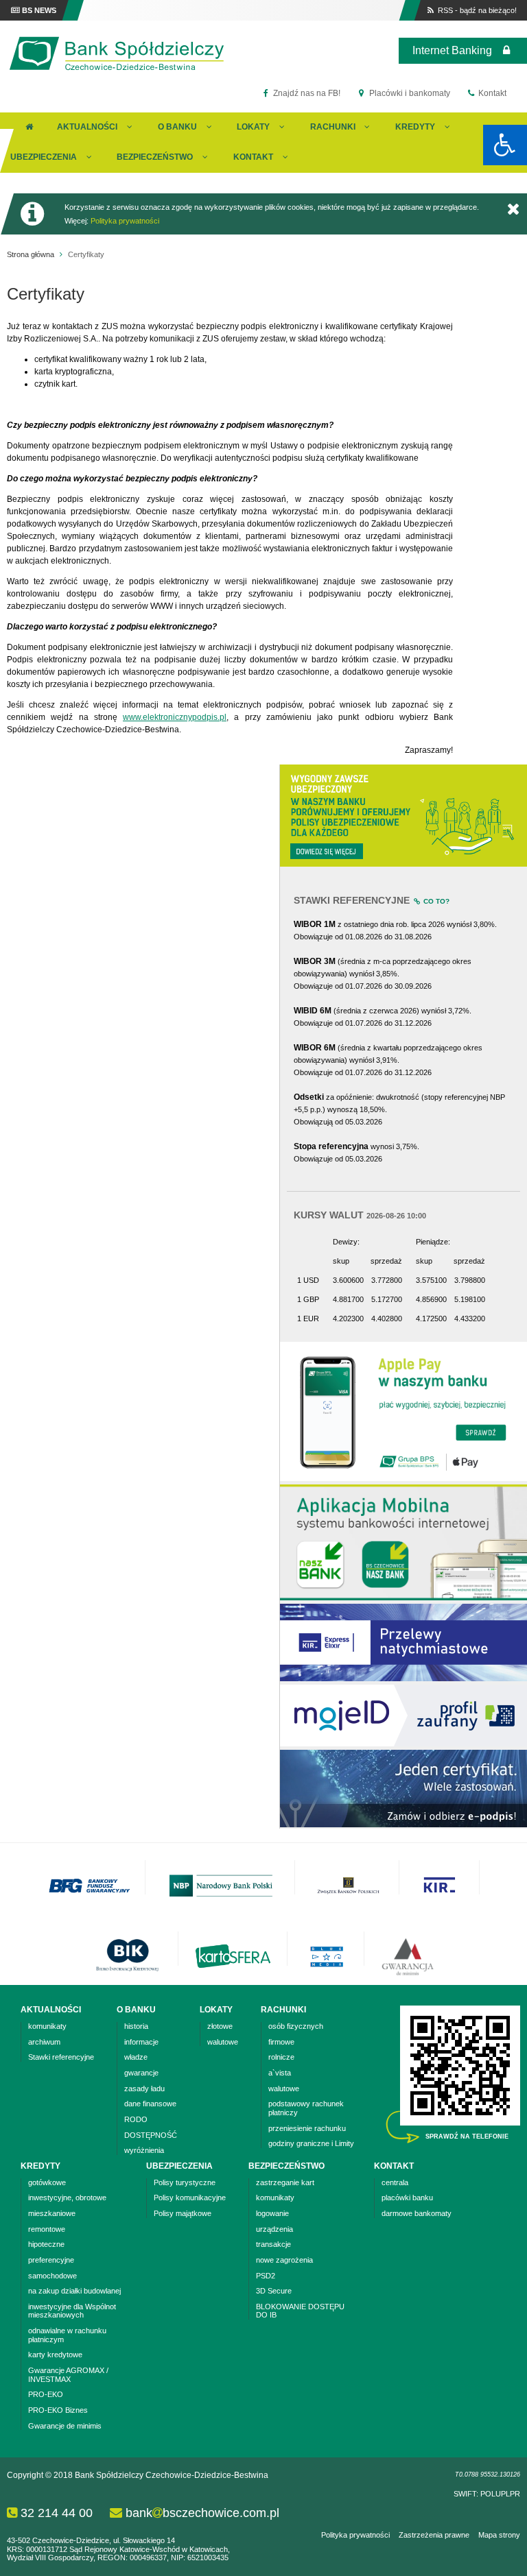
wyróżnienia (144, 2150)
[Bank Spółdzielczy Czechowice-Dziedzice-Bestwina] (117, 70)
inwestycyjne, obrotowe (67, 2198)
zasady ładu (144, 2089)
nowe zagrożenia (284, 2260)
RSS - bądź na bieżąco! (476, 10)
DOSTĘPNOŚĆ (151, 2135)
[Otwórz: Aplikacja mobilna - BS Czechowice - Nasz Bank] (403, 1598)
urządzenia (274, 2229)
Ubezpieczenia (44, 157)
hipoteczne (46, 2244)
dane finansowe (150, 2104)
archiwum (44, 2042)
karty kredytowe (55, 2355)
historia (136, 2026)
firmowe (281, 2042)
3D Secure (274, 2291)
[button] (505, 145)
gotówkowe (47, 2182)
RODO (136, 2119)
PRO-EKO (46, 2394)
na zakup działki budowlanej (74, 2291)
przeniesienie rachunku (307, 2128)
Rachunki (333, 127)
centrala (395, 2182)
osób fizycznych (296, 2026)
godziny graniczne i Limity (311, 2143)
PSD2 (266, 2276)
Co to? (435, 901)
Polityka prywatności (125, 221)
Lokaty (253, 127)
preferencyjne (51, 2260)
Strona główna (31, 254)
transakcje (273, 2244)
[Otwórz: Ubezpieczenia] (403, 864)
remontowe (47, 2229)
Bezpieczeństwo (155, 157)
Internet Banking (452, 50)
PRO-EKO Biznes (58, 2410)
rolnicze (281, 2057)
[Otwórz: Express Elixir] (403, 1678)
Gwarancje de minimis (65, 2426)
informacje (141, 2042)
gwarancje (141, 2073)
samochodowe (52, 2276)
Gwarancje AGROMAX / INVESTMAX (68, 2375)
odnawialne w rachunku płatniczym (67, 2335)
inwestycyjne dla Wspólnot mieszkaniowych (72, 2311)
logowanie (272, 2213)
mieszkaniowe (52, 2213)
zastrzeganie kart (285, 2182)
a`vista (280, 2073)
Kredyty (415, 127)
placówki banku (407, 2198)
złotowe (220, 2026)
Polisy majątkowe (183, 2213)
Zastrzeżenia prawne (434, 2535)
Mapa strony (499, 2535)
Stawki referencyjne (61, 2057)
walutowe (223, 2042)
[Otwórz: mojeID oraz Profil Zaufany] (403, 1744)
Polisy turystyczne (185, 2182)
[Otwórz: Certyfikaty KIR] (403, 1825)
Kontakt (491, 93)
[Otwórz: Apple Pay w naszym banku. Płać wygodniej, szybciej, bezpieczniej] (403, 1478)
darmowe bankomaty (417, 2213)
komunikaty (47, 2026)
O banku (177, 127)
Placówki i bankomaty (409, 93)
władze (136, 2057)
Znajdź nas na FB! (306, 93)
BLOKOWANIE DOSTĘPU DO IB (300, 2311)
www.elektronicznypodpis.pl (175, 717)
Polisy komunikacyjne (190, 2198)
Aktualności (87, 127)
